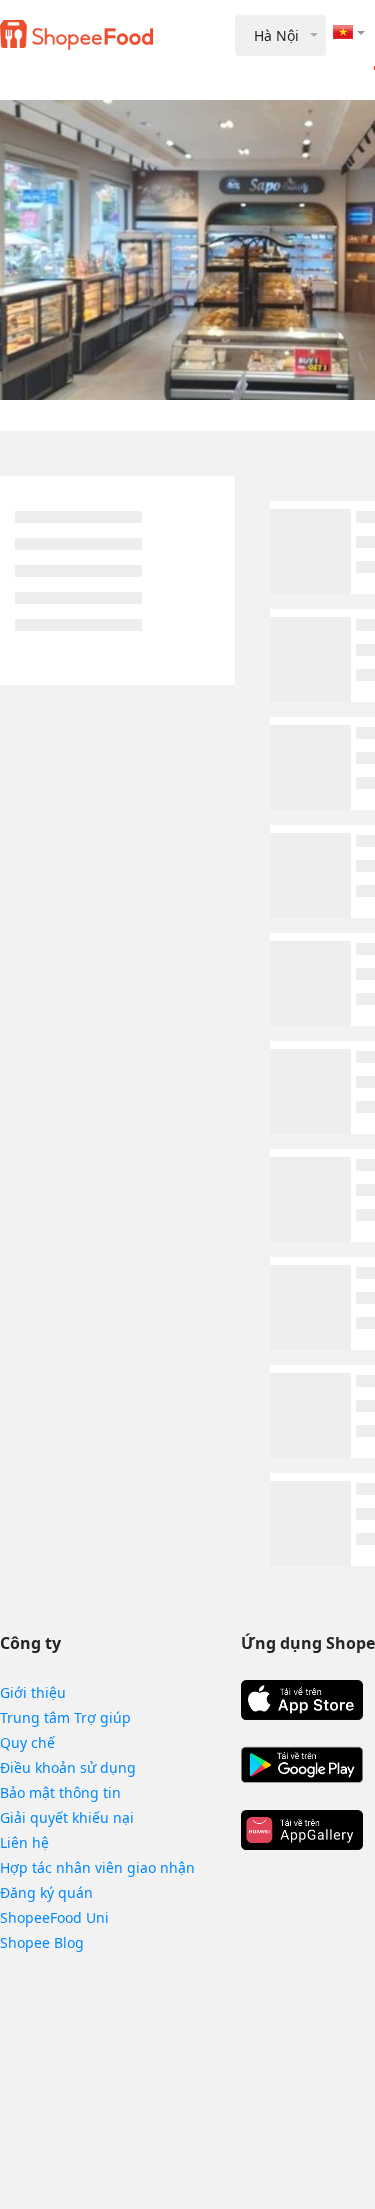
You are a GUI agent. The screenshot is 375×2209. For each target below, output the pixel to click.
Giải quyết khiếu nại (67, 1817)
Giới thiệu (33, 1692)
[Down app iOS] (302, 1700)
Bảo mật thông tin (60, 1792)
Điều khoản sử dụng (68, 1767)
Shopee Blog (42, 1942)
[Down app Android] (302, 1765)
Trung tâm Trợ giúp (65, 1717)
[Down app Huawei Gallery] (302, 1830)
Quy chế (27, 1742)
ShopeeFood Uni (54, 1917)
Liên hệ (24, 1842)
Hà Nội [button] (276, 35)
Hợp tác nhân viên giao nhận (97, 1867)
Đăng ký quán (46, 1892)
